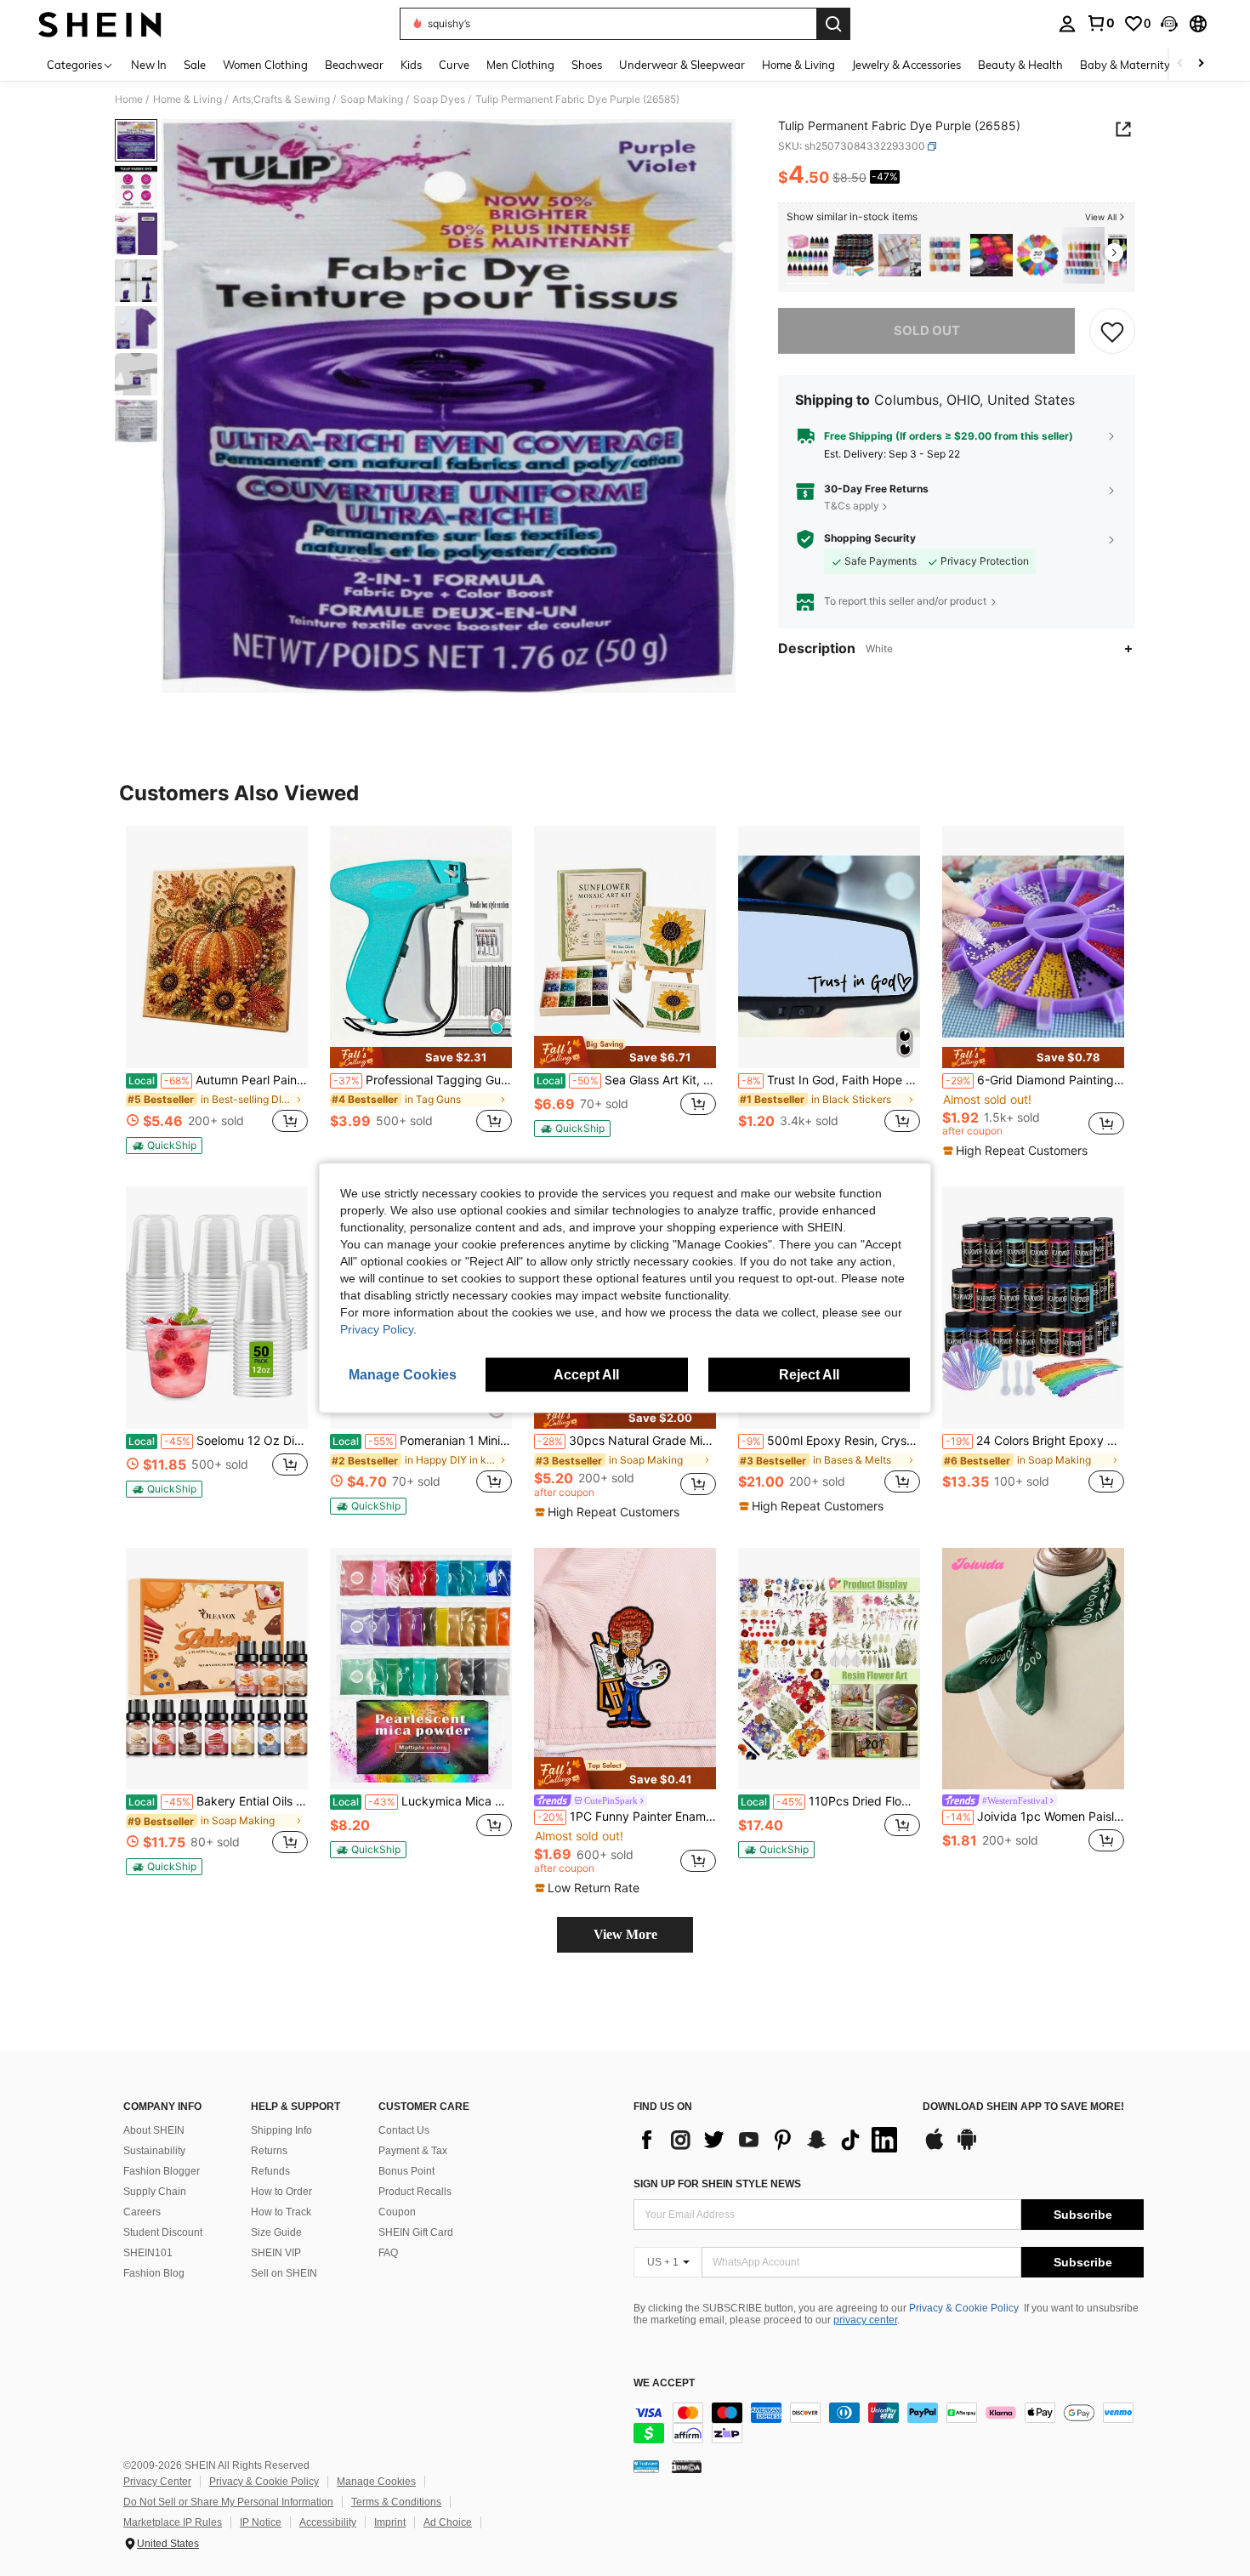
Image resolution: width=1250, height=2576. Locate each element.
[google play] (967, 2147)
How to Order (281, 2192)
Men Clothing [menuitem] (520, 65)
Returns (269, 2151)
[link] (1100, 23)
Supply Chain (155, 2192)
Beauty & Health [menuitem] (1020, 65)
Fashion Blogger (162, 2171)
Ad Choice (448, 2522)
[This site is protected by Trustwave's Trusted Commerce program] (646, 2465)
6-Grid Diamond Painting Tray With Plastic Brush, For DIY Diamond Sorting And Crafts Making (1035, 1080)
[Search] (833, 24)
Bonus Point (406, 2171)
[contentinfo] (889, 2423)
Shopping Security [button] (870, 539)
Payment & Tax (413, 2151)
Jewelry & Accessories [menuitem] (906, 65)
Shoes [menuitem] (587, 65)
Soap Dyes (439, 100)
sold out (927, 331)
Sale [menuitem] (195, 65)
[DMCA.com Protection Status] (687, 2465)
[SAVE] (1112, 332)
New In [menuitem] (149, 65)
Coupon (397, 2212)
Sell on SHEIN (284, 2273)
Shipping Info (281, 2130)
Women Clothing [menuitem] (265, 65)
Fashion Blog (154, 2273)
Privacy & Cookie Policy (964, 2308)
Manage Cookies (376, 2482)
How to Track (281, 2212)
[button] (1169, 24)
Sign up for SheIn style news (717, 2184)
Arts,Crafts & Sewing (281, 100)
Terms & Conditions (396, 2502)
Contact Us (404, 2130)
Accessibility (328, 2522)
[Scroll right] (1201, 64)
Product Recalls (415, 2192)
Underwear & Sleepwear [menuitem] (682, 65)
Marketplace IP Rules (173, 2522)
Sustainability (154, 2151)
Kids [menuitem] (411, 65)
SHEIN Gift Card (416, 2232)
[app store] (935, 2147)
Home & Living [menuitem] (798, 65)
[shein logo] (100, 24)
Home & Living (187, 100)
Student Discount (163, 2232)
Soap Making (372, 100)
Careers (142, 2212)
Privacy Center (157, 2482)
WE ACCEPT (664, 2383)
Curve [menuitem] (454, 65)
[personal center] (1067, 24)
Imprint (390, 2522)
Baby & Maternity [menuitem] (1125, 65)
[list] (770, 2140)
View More (625, 1934)
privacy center (865, 2320)
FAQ (388, 2253)
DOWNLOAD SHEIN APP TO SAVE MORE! (1023, 2107)
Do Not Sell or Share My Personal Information (228, 2502)
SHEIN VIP (276, 2253)
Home (129, 100)
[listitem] (808, 256)
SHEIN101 (148, 2253)
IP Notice (261, 2522)
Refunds (270, 2171)
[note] (164, 1146)
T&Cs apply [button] (852, 506)
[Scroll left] (1180, 64)
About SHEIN (154, 2130)
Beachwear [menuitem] (354, 65)
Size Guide (276, 2232)
